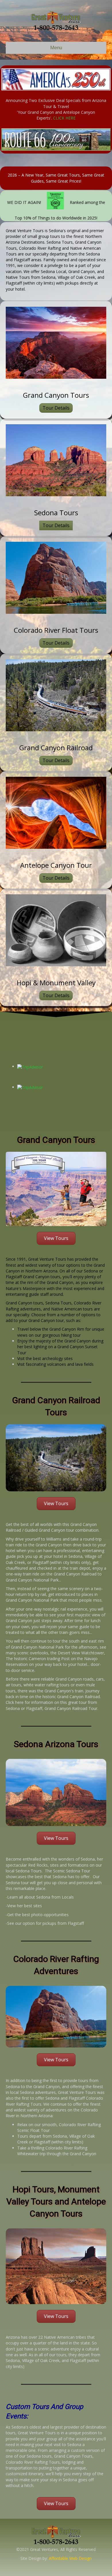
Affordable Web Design (70, 2558)
